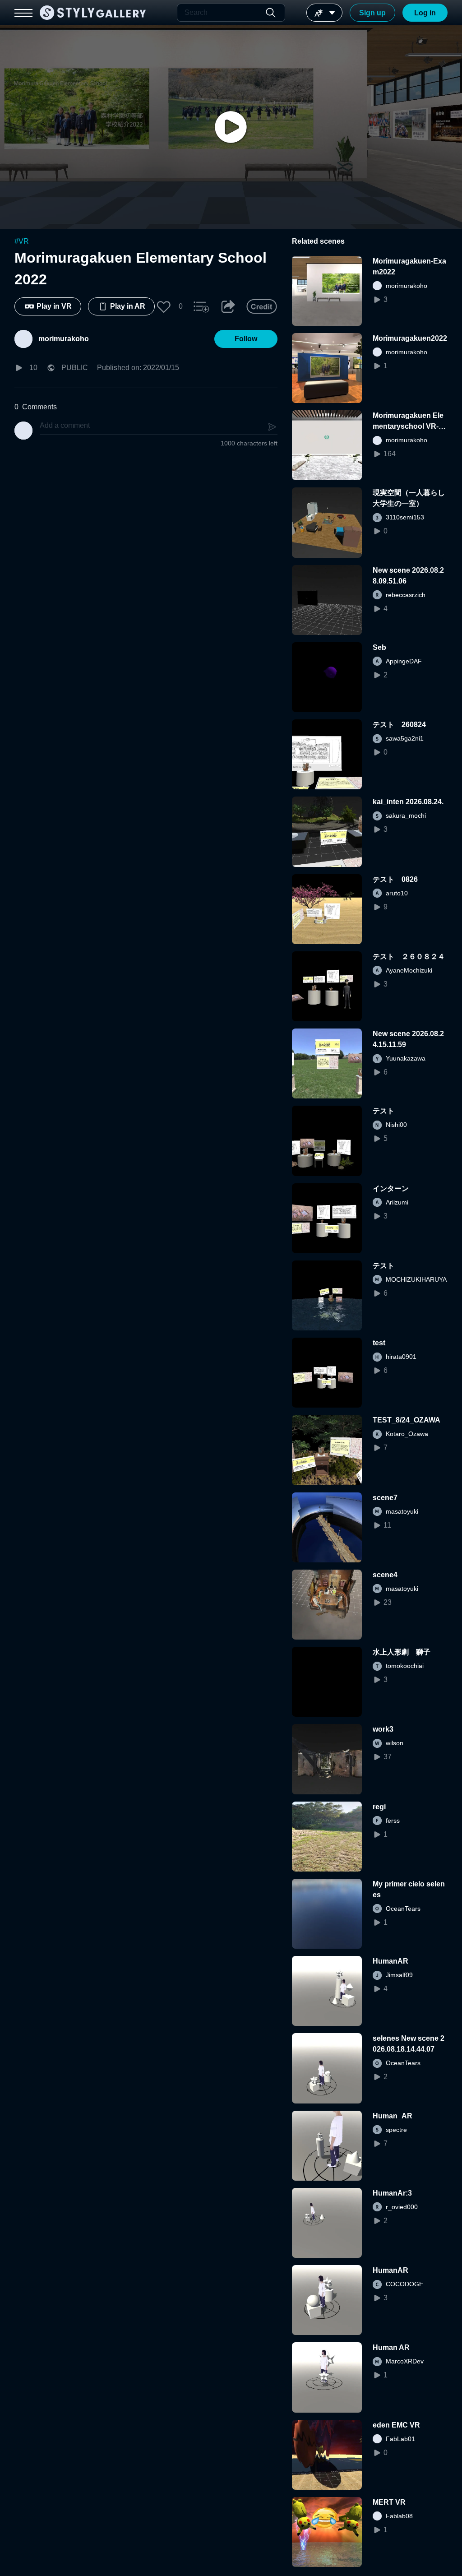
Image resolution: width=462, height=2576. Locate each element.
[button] (164, 306)
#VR (22, 241)
